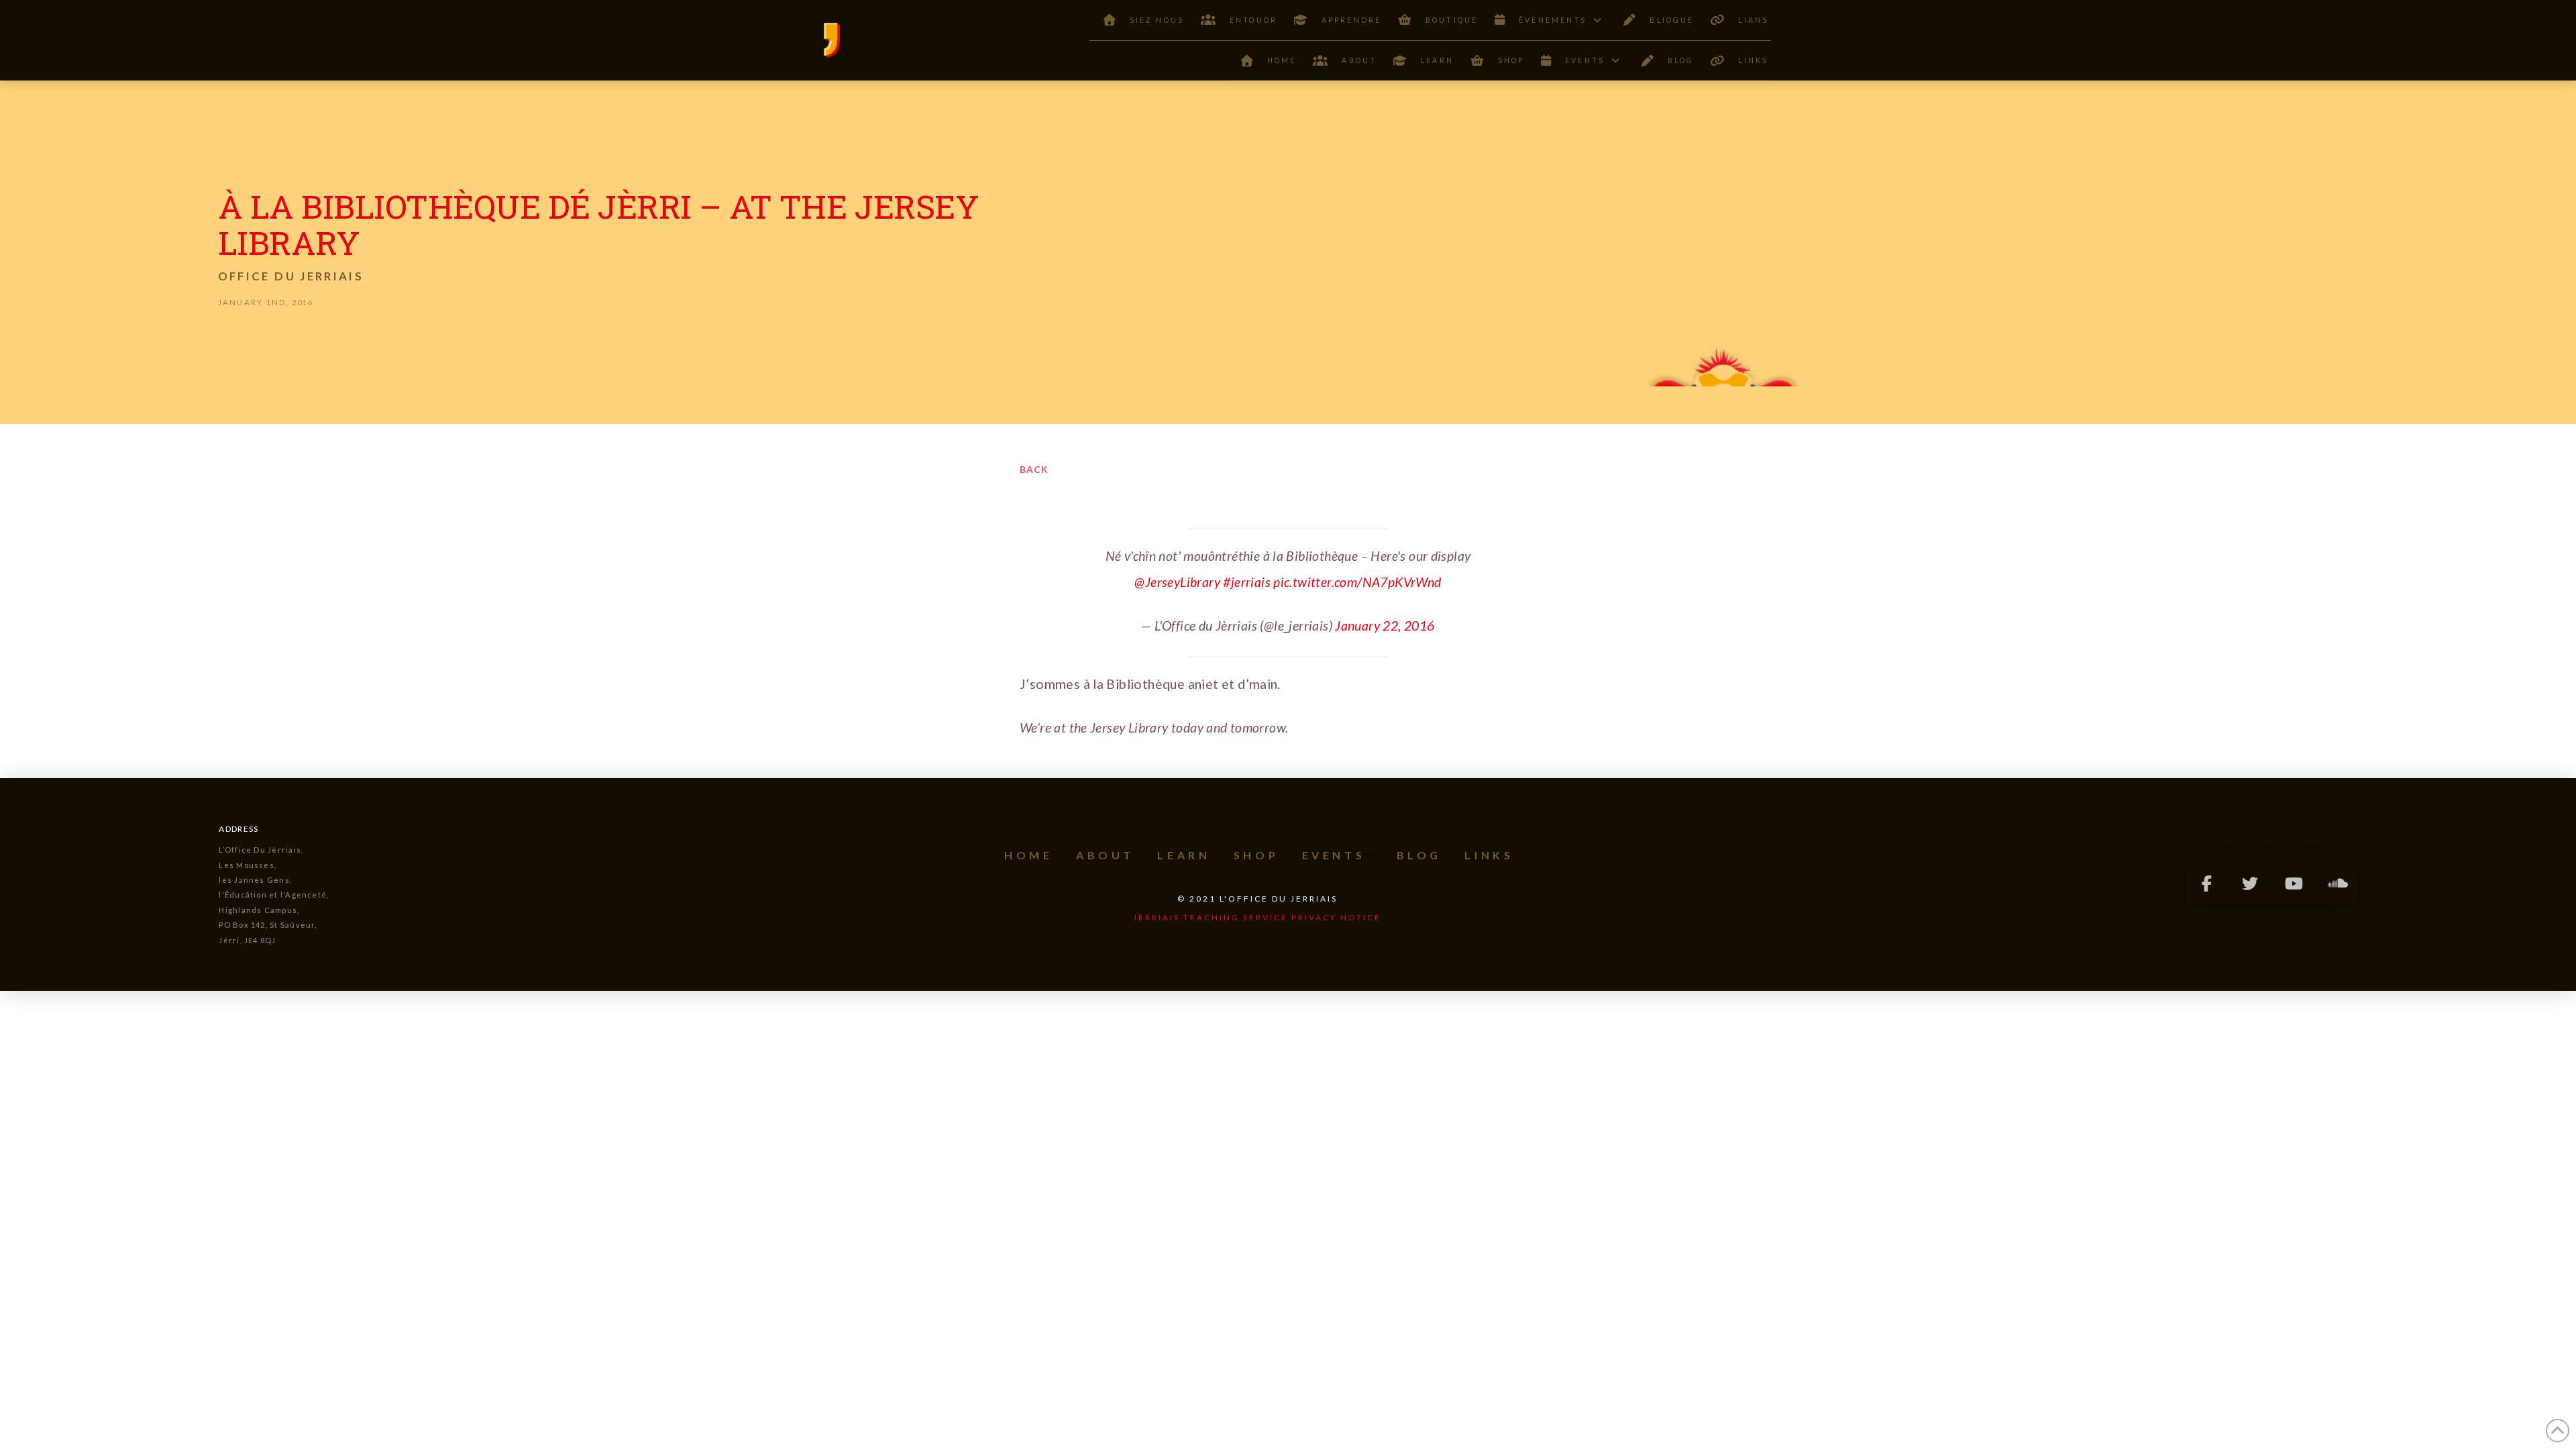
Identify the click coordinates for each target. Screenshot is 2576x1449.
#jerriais (1247, 582)
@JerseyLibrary (1177, 582)
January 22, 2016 (1385, 626)
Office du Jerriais (291, 276)
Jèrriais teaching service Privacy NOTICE (1257, 917)
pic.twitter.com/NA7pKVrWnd (1357, 582)
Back (1034, 469)
